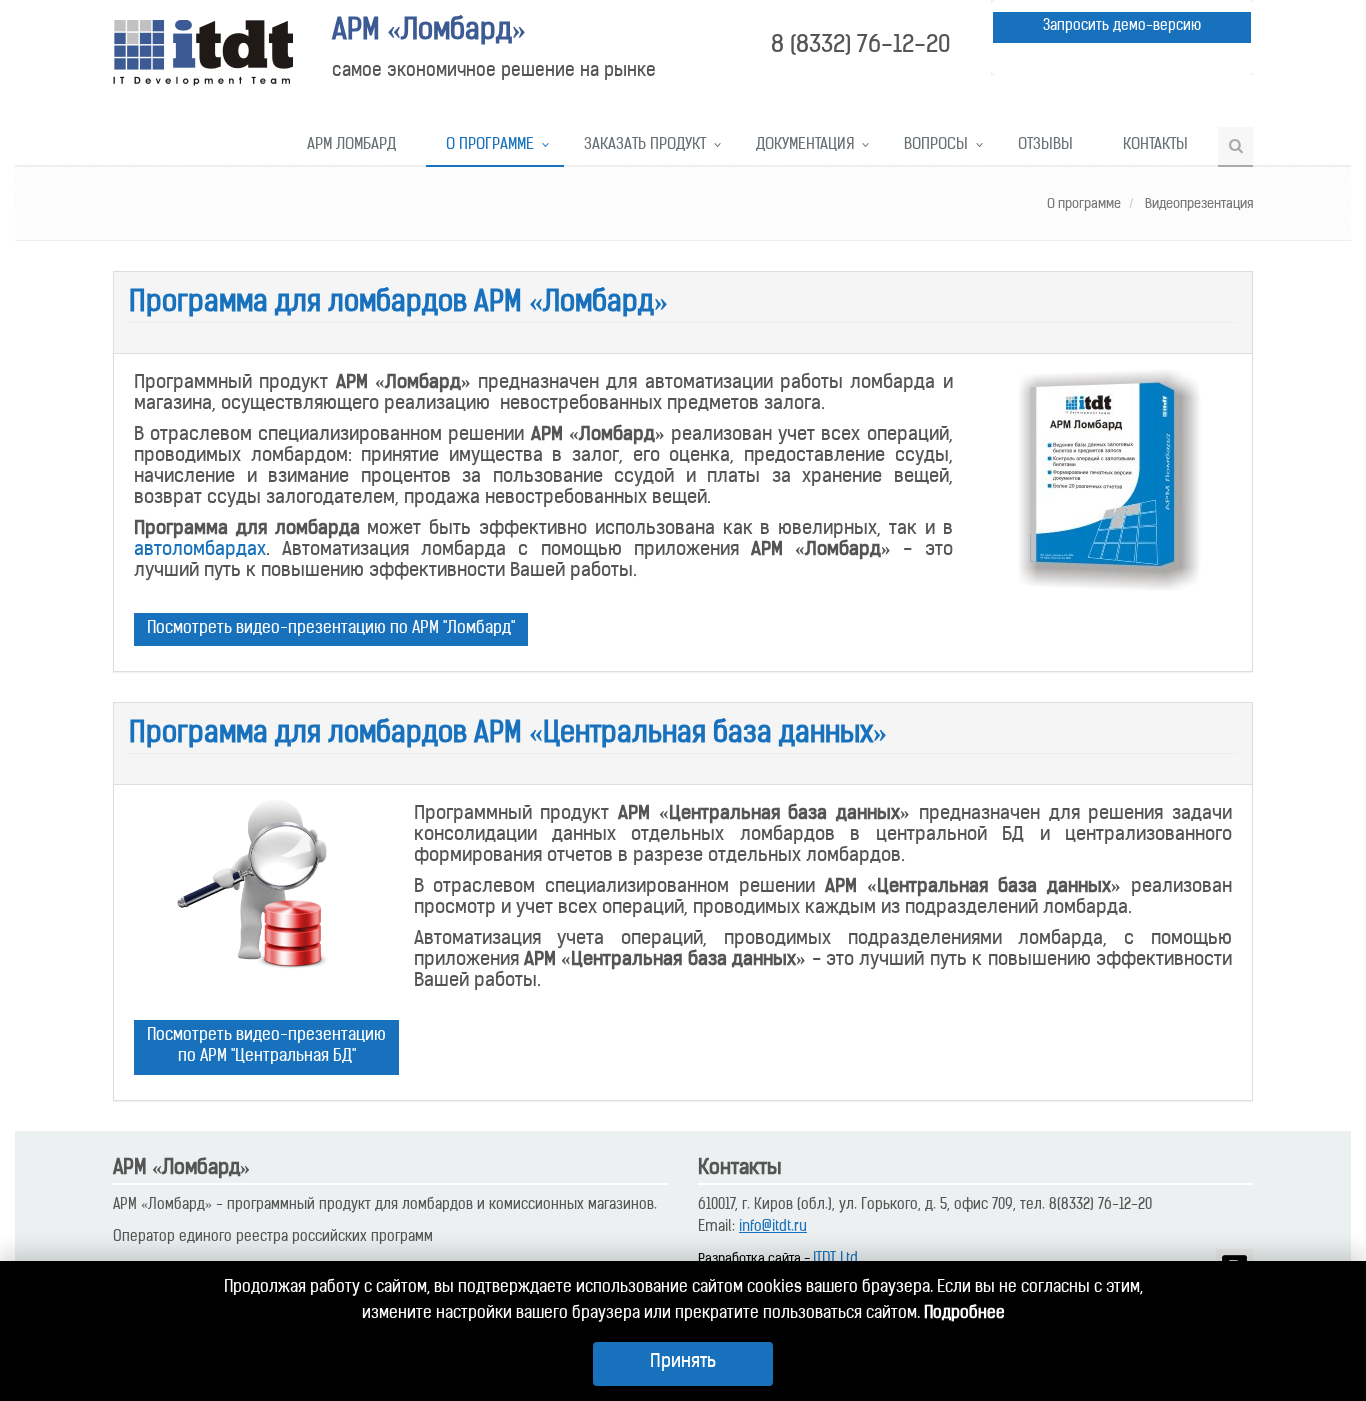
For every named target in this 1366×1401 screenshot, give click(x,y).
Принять (683, 1363)
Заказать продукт (645, 145)
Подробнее (964, 1314)
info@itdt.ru (773, 1227)
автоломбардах (200, 550)
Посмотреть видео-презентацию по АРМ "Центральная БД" (266, 1046)
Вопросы (936, 145)
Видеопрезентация (1197, 204)
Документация (805, 145)
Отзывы (1045, 145)
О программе (490, 145)
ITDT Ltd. (837, 1259)
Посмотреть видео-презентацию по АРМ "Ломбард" (331, 629)
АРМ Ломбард (351, 145)
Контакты (1155, 145)
